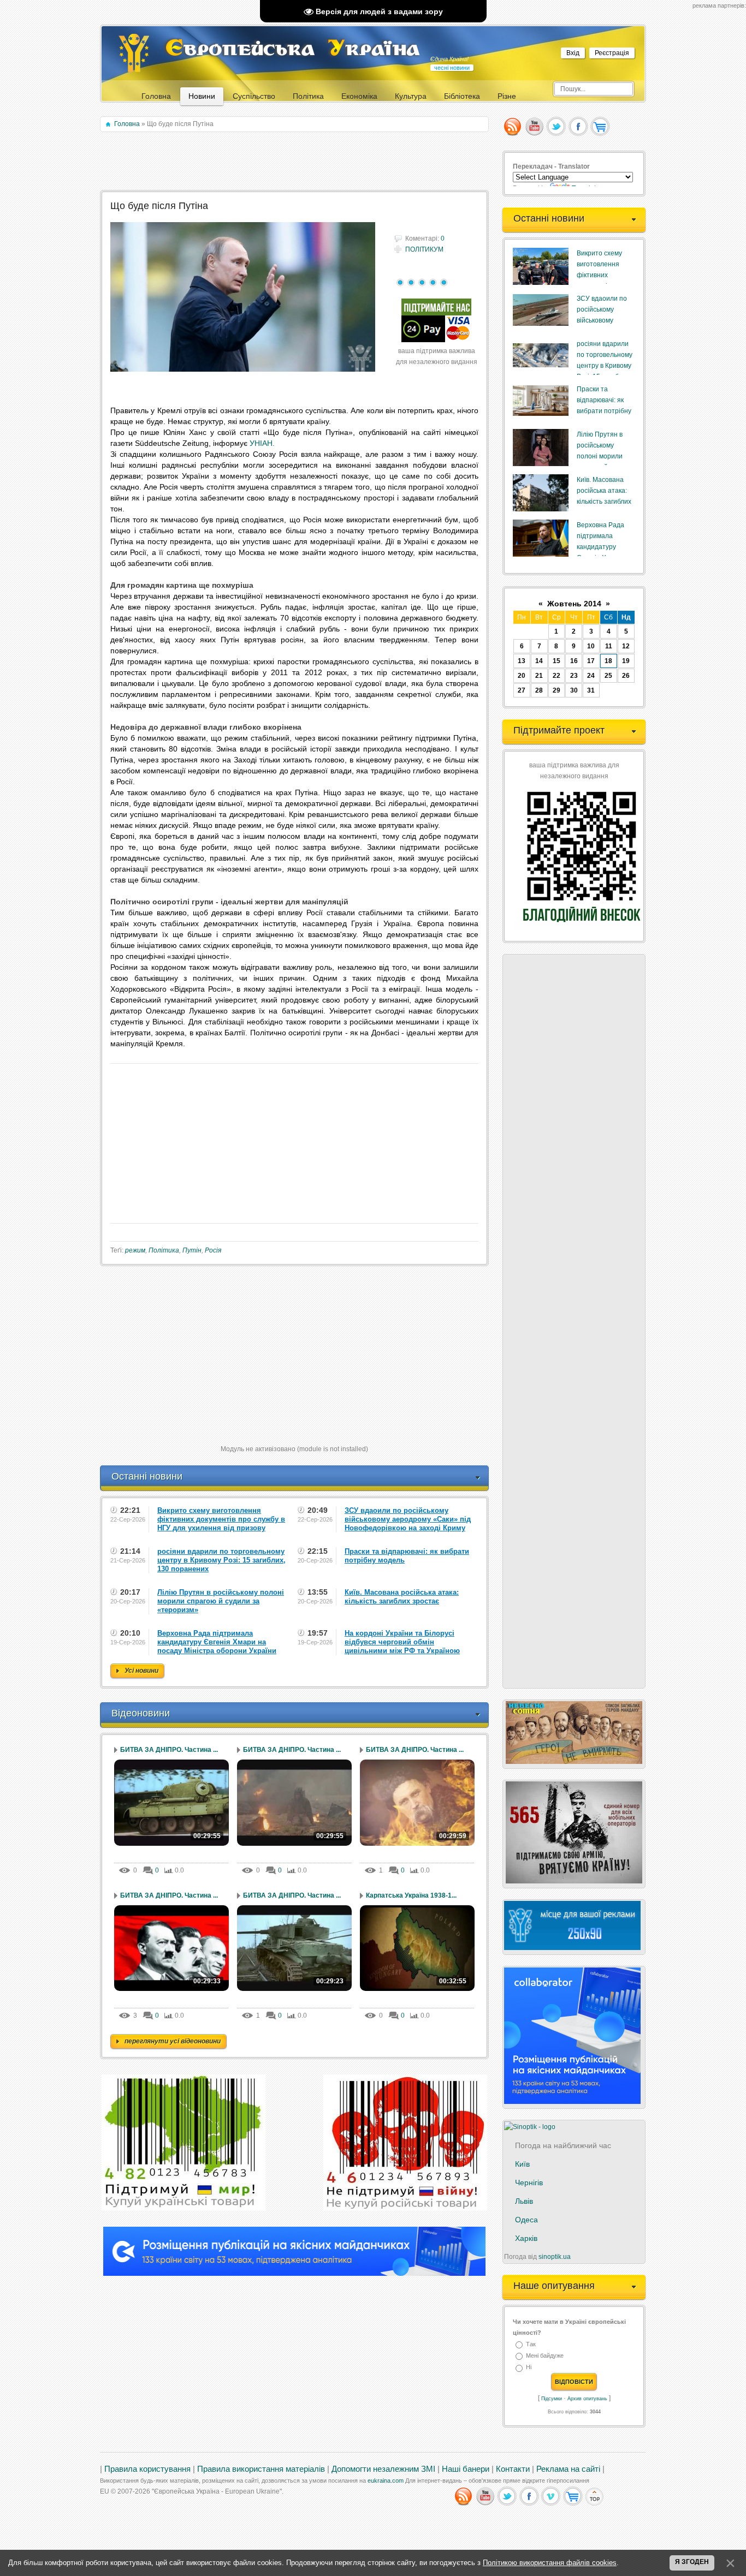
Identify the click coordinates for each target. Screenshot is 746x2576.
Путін (192, 1250)
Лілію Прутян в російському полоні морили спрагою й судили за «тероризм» (604, 456)
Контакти (513, 2469)
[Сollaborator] (294, 2274)
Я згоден (692, 2562)
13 (522, 661)
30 (574, 690)
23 (574, 676)
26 (626, 676)
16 (574, 661)
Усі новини (141, 1671)
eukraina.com (386, 2480)
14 (539, 661)
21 (539, 676)
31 (591, 690)
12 (626, 646)
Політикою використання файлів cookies (550, 2563)
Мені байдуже (545, 2356)
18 (608, 661)
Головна (127, 124)
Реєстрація (612, 53)
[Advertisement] (295, 162)
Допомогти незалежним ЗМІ (383, 2469)
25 (608, 676)
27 (522, 690)
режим (135, 1250)
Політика (164, 1250)
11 (609, 646)
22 (556, 676)
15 (556, 661)
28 (539, 690)
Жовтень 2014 (574, 604)
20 (522, 676)
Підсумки (552, 2399)
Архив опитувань (587, 2399)
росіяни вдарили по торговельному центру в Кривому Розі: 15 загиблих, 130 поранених (605, 366)
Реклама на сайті (568, 2469)
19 (626, 661)
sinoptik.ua (555, 2257)
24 (591, 676)
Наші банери (466, 2469)
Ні (529, 2368)
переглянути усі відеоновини (173, 2041)
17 (591, 661)
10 (591, 646)
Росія (213, 1250)
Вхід (573, 53)
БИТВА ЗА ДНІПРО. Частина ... (169, 1750)
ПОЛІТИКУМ (424, 249)
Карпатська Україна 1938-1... (411, 1895)
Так (531, 2344)
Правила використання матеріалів (261, 2469)
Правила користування (147, 2469)
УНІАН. (262, 443)
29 (556, 690)
